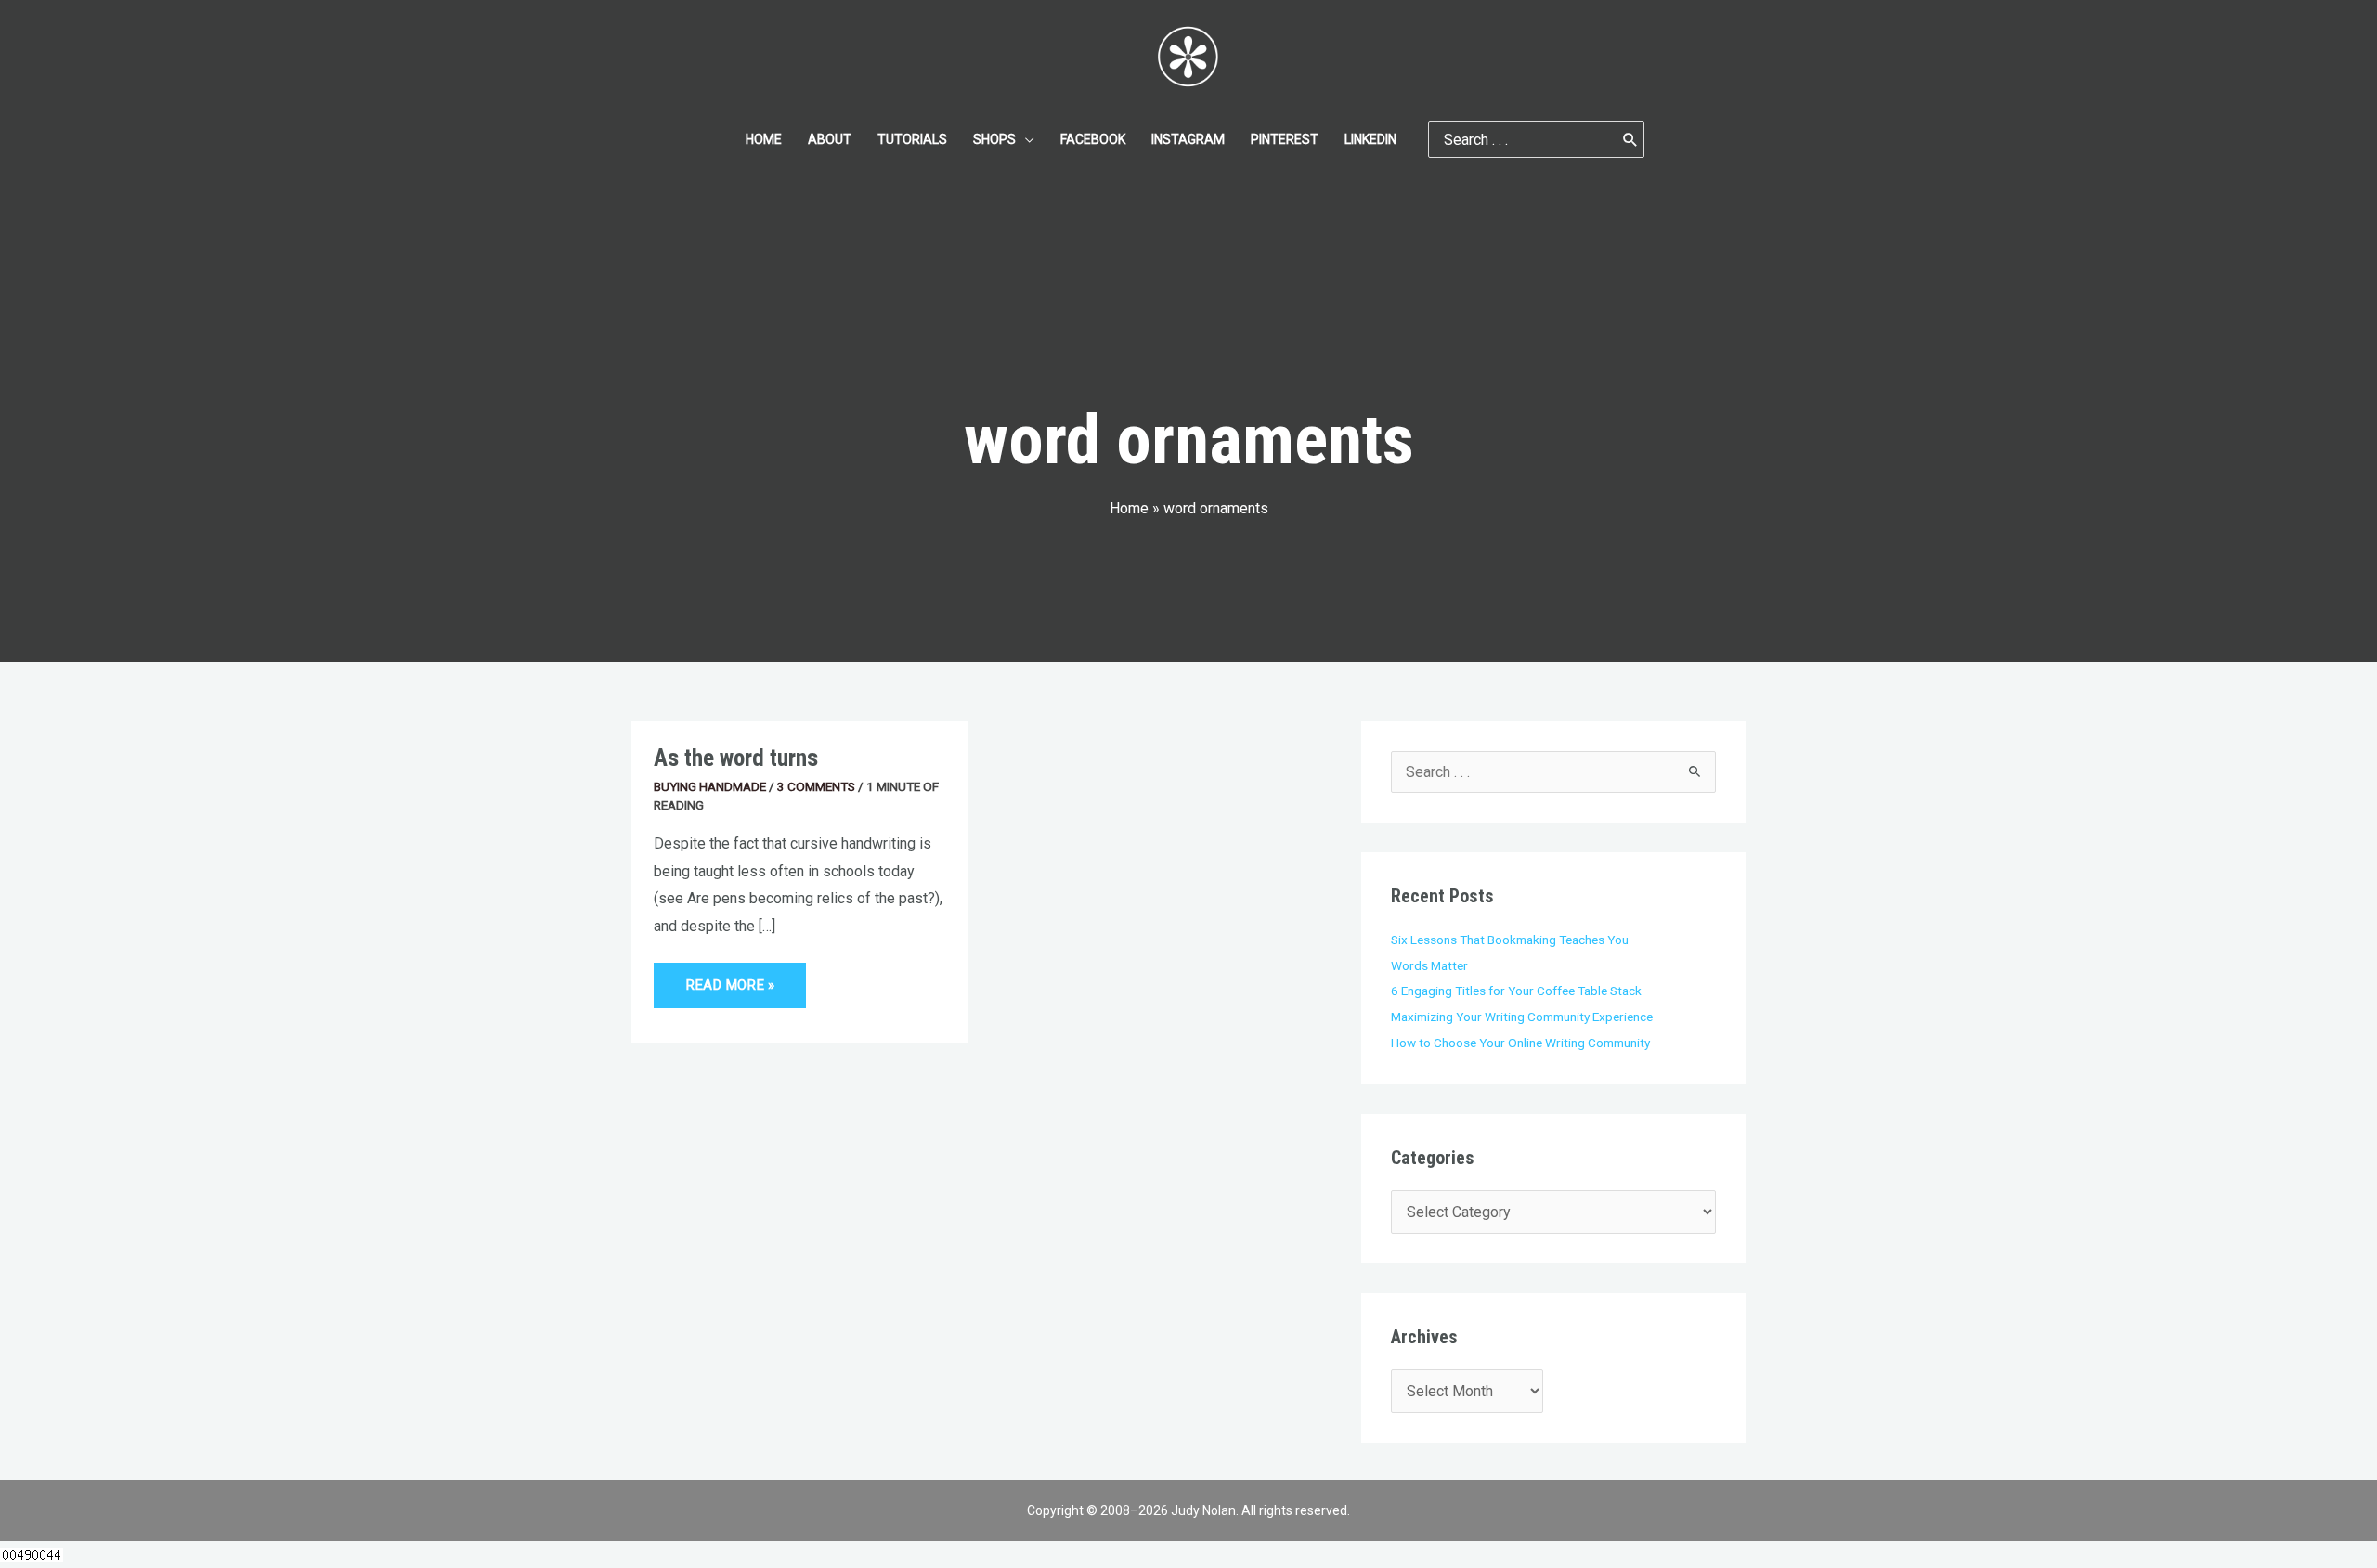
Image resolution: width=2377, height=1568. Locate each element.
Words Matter (1429, 965)
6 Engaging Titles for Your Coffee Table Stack (1516, 991)
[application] (1025, 139)
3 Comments (816, 786)
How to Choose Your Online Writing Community (1520, 1043)
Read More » (729, 978)
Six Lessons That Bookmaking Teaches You (1510, 940)
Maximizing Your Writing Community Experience (1522, 1017)
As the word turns (736, 758)
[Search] (1630, 139)
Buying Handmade (710, 786)
